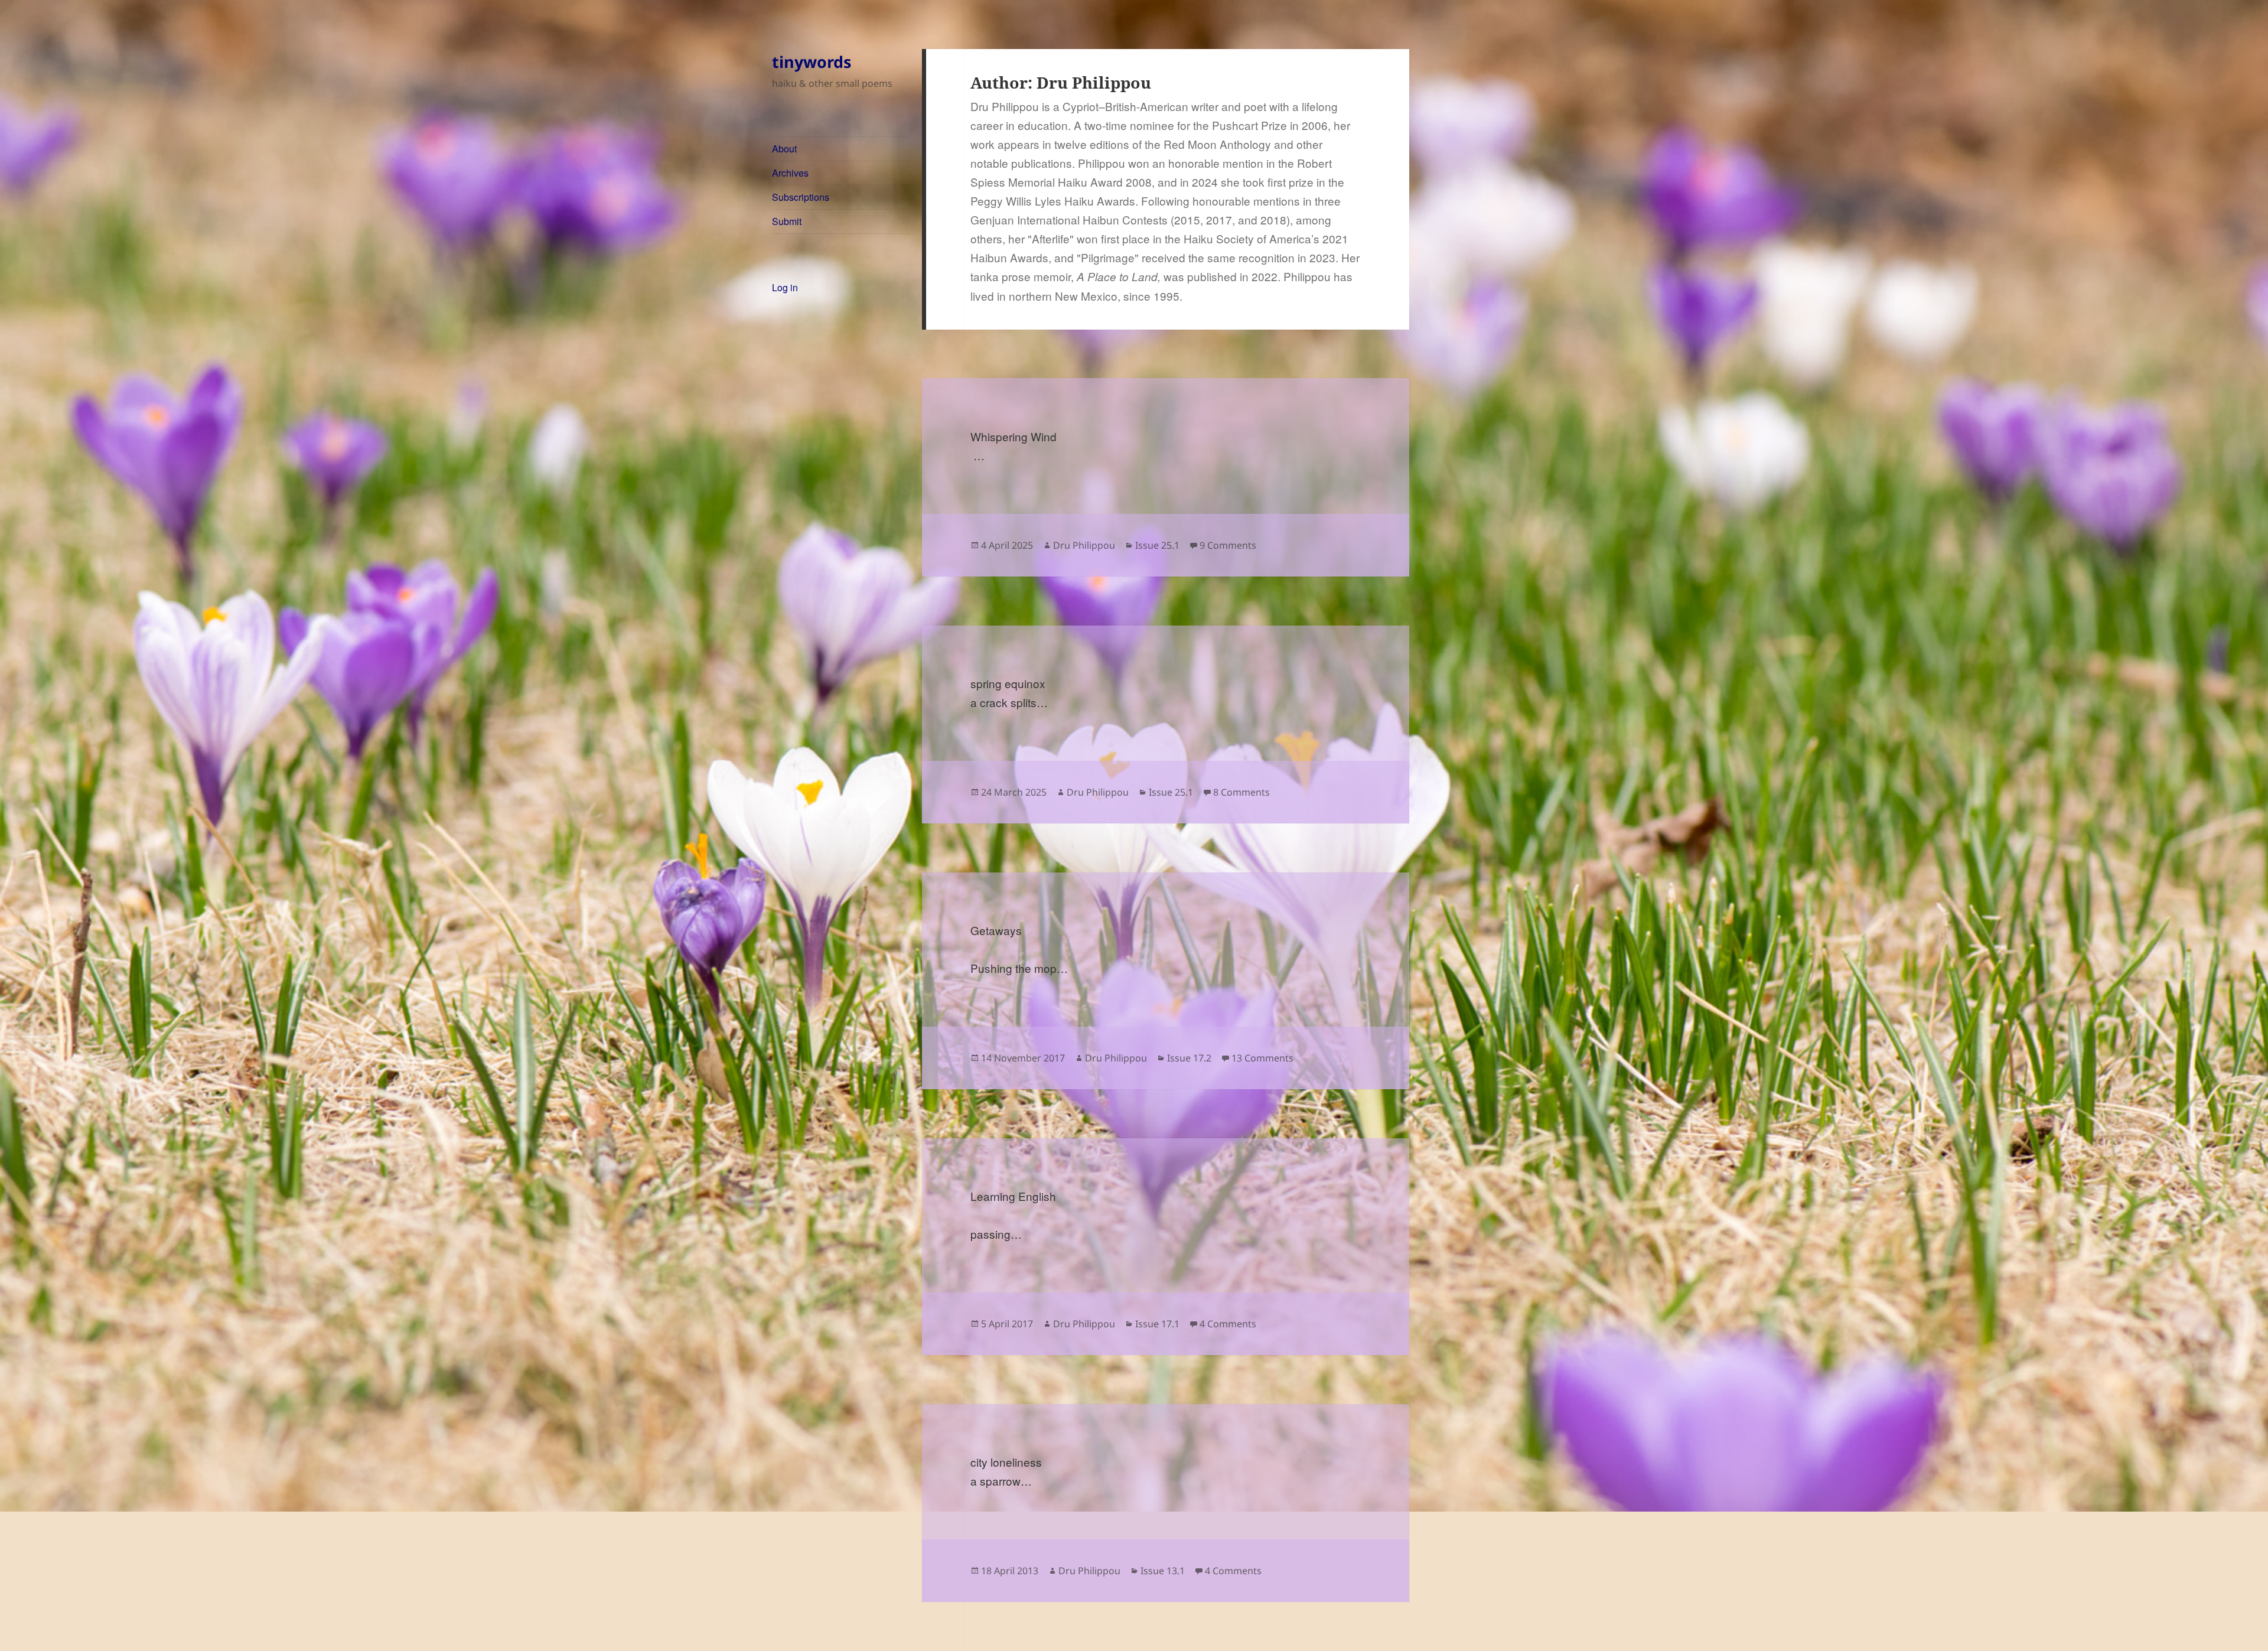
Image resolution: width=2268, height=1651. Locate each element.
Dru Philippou (1084, 545)
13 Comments (1262, 1058)
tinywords (812, 62)
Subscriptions (801, 197)
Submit (787, 221)
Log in (785, 287)
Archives (790, 173)
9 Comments (1228, 545)
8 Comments (1241, 792)
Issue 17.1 (1157, 1324)
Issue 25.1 (1157, 545)
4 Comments (1228, 1324)
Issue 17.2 (1189, 1058)
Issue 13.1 (1163, 1571)
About (784, 149)
